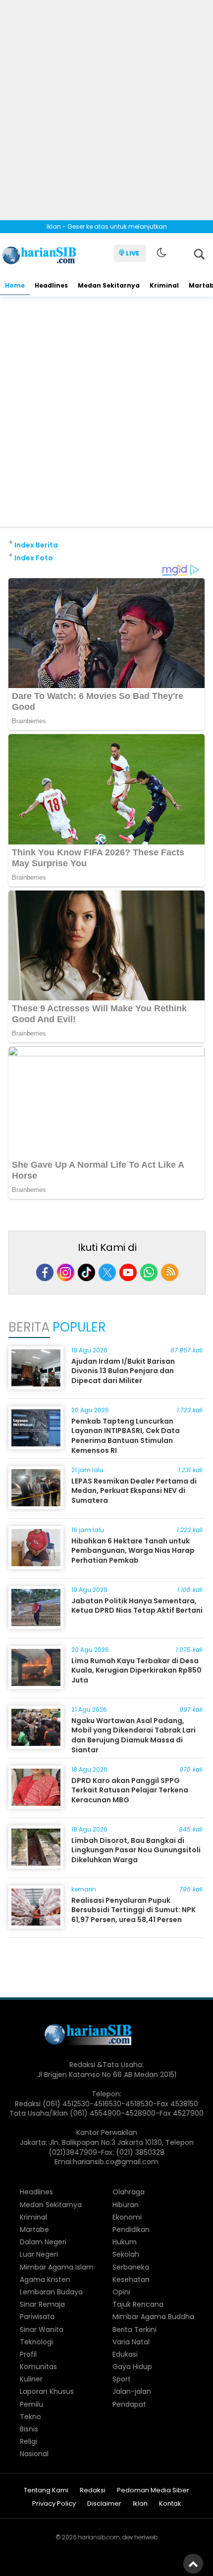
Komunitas (38, 2367)
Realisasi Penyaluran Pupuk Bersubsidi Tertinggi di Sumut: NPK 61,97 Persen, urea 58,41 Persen (133, 1910)
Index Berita (36, 545)
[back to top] (193, 2564)
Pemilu (31, 2404)
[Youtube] (128, 1272)
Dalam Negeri (43, 2242)
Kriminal (164, 285)
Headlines (51, 285)
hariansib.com (99, 2537)
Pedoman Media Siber (153, 2491)
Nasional (34, 2454)
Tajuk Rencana (138, 2304)
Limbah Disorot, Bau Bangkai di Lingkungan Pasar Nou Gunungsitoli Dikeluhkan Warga (136, 1850)
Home (15, 285)
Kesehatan (131, 2279)
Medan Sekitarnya (109, 285)
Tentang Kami (46, 2491)
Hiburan (126, 2205)
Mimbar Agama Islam (57, 2267)
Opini (121, 2292)
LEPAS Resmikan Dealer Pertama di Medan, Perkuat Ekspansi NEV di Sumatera (134, 1491)
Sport (122, 2379)
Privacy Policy (54, 2504)
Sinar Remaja (42, 2304)
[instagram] (66, 1272)
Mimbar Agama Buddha (153, 2317)
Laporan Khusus (47, 2391)
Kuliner (31, 2379)
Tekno (30, 2417)
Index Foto (34, 558)
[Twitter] (107, 1272)
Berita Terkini (134, 2329)
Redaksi (93, 2491)
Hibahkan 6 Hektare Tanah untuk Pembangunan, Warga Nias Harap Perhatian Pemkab (133, 1551)
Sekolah (126, 2254)
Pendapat (129, 2404)
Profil (28, 2354)
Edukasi (125, 2354)
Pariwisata (37, 2317)
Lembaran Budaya (51, 2292)
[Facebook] (45, 1272)
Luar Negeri (39, 2254)
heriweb (146, 2537)
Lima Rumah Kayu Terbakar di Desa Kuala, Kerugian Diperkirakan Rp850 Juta (136, 1670)
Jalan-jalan (132, 2391)
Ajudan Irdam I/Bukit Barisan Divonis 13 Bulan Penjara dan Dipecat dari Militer (123, 1371)
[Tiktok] (86, 1272)
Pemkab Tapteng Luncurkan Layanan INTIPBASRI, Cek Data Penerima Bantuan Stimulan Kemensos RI (126, 1436)
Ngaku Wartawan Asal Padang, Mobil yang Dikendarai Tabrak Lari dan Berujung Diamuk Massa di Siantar (133, 1735)
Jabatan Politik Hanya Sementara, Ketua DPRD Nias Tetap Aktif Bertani (137, 1606)
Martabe (34, 2229)
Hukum (125, 2242)
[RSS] (170, 1272)
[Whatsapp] (149, 1272)
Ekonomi (127, 2217)
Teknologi (36, 2342)
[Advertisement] (106, 106)
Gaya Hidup (132, 2367)
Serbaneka (131, 2267)
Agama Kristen (45, 2279)
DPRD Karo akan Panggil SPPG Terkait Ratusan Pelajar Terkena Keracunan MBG (130, 1790)
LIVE (133, 253)
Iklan (140, 2504)
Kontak (170, 2504)
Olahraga (129, 2192)
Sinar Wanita (42, 2329)
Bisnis (29, 2429)
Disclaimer (104, 2504)
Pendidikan (131, 2229)
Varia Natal (131, 2342)
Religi (28, 2441)
